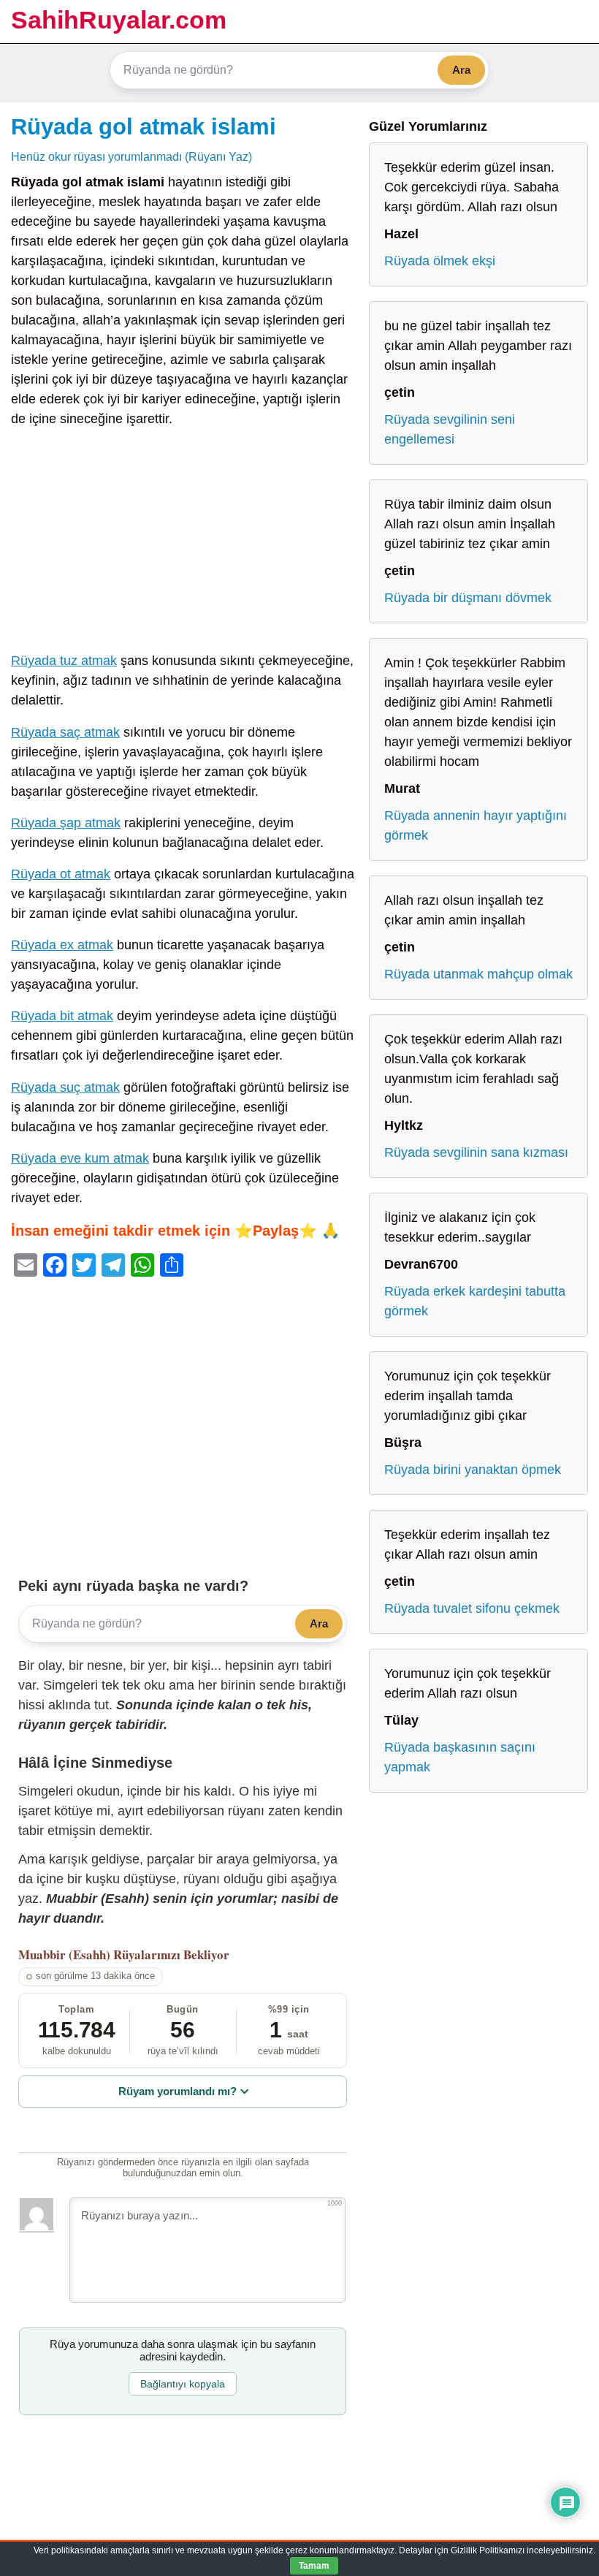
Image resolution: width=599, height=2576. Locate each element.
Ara (461, 70)
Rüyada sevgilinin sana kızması (476, 1152)
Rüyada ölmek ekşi (440, 261)
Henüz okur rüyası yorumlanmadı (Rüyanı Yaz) (131, 156)
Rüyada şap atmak (66, 823)
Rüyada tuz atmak (64, 661)
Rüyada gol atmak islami (144, 126)
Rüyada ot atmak (61, 874)
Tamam (314, 2566)
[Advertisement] (183, 543)
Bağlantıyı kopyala (183, 2384)
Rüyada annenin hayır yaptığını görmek (476, 825)
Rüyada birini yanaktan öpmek (473, 1470)
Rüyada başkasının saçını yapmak (460, 1757)
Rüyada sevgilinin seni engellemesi (450, 429)
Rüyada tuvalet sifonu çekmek (472, 1608)
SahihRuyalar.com (119, 20)
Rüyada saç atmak (65, 732)
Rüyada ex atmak (62, 945)
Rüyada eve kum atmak (80, 1158)
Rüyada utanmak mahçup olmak (478, 974)
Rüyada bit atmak (62, 1016)
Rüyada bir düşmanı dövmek (468, 598)
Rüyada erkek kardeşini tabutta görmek (475, 1301)
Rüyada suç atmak (65, 1087)
